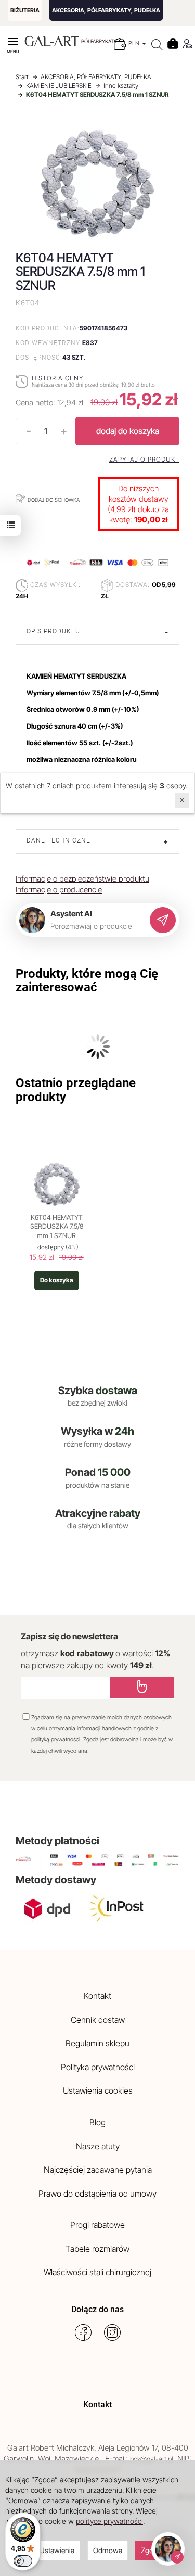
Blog (97, 2122)
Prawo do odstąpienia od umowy (97, 2194)
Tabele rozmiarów (97, 2249)
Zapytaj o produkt (144, 460)
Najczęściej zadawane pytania (98, 2170)
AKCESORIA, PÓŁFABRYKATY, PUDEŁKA (106, 10)
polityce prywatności (109, 2521)
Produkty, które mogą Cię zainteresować (87, 980)
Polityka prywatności (98, 2067)
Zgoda (151, 2550)
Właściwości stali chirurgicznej (97, 2272)
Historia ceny (57, 378)
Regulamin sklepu (97, 2043)
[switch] (23, 2561)
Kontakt (97, 1996)
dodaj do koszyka (128, 431)
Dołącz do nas (97, 2309)
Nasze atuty (98, 2146)
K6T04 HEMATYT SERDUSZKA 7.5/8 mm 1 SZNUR (57, 1226)
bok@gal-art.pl (152, 2459)
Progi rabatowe (97, 2225)
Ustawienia (57, 2550)
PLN (135, 43)
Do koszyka (57, 1280)
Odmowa (108, 2550)
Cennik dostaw (98, 2020)
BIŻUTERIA (25, 10)
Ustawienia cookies (98, 2090)
